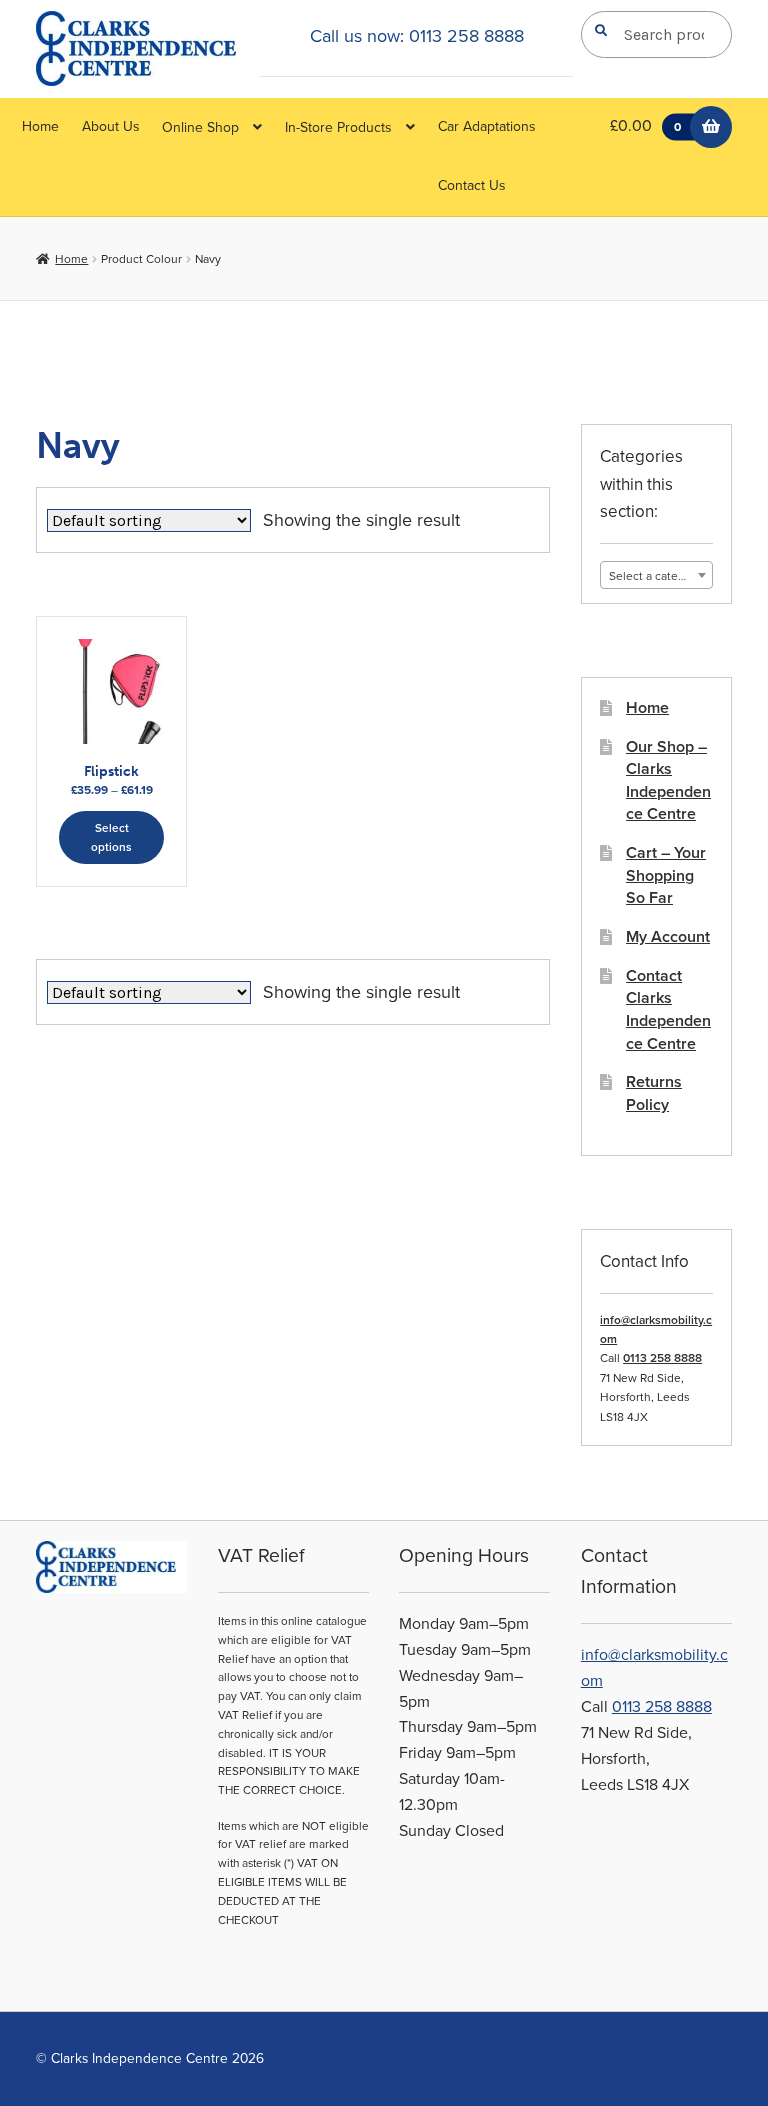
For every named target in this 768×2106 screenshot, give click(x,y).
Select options (111, 837)
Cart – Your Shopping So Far (666, 875)
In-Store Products (338, 127)
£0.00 (645, 126)
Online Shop (200, 127)
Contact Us (472, 185)
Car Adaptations (487, 126)
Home (40, 126)
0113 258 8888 (662, 1358)
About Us (111, 126)
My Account (668, 937)
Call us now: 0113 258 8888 (417, 36)
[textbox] (656, 576)
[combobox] (656, 575)
